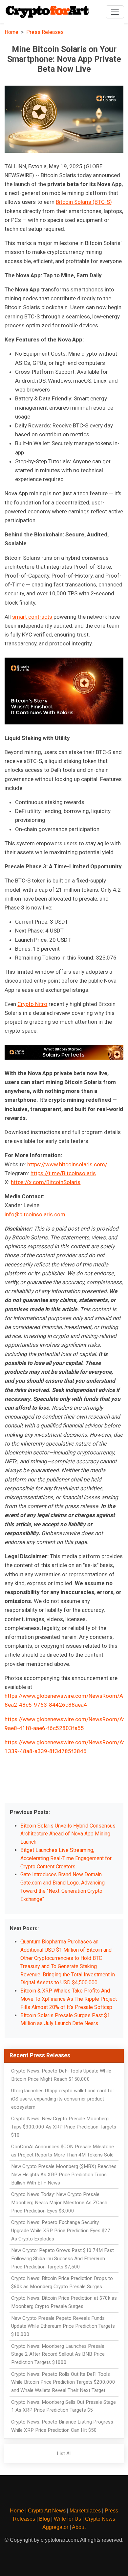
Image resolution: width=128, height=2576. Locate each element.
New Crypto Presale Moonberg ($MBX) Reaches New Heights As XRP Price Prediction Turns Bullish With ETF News (64, 2175)
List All (64, 2454)
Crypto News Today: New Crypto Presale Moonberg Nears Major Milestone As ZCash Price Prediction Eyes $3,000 (59, 2203)
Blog (44, 2519)
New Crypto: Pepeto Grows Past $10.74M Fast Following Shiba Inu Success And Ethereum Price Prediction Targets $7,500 (63, 2259)
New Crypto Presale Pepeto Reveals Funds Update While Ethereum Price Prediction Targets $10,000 (63, 2326)
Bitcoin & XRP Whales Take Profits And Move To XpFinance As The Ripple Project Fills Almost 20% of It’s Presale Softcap (69, 1999)
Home (11, 32)
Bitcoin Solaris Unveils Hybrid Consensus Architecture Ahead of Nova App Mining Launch (68, 1834)
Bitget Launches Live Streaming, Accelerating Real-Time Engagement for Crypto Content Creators (66, 1858)
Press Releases (45, 32)
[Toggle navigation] (115, 12)
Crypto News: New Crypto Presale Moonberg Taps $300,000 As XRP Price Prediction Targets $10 (64, 2127)
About (79, 2527)
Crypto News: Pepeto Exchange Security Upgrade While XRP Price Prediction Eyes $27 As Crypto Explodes (61, 2231)
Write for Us (67, 2519)
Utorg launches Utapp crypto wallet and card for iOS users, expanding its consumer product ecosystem (63, 2099)
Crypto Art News (47, 2511)
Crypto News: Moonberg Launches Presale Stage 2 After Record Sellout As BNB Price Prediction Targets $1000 (58, 2354)
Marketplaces (85, 2511)
